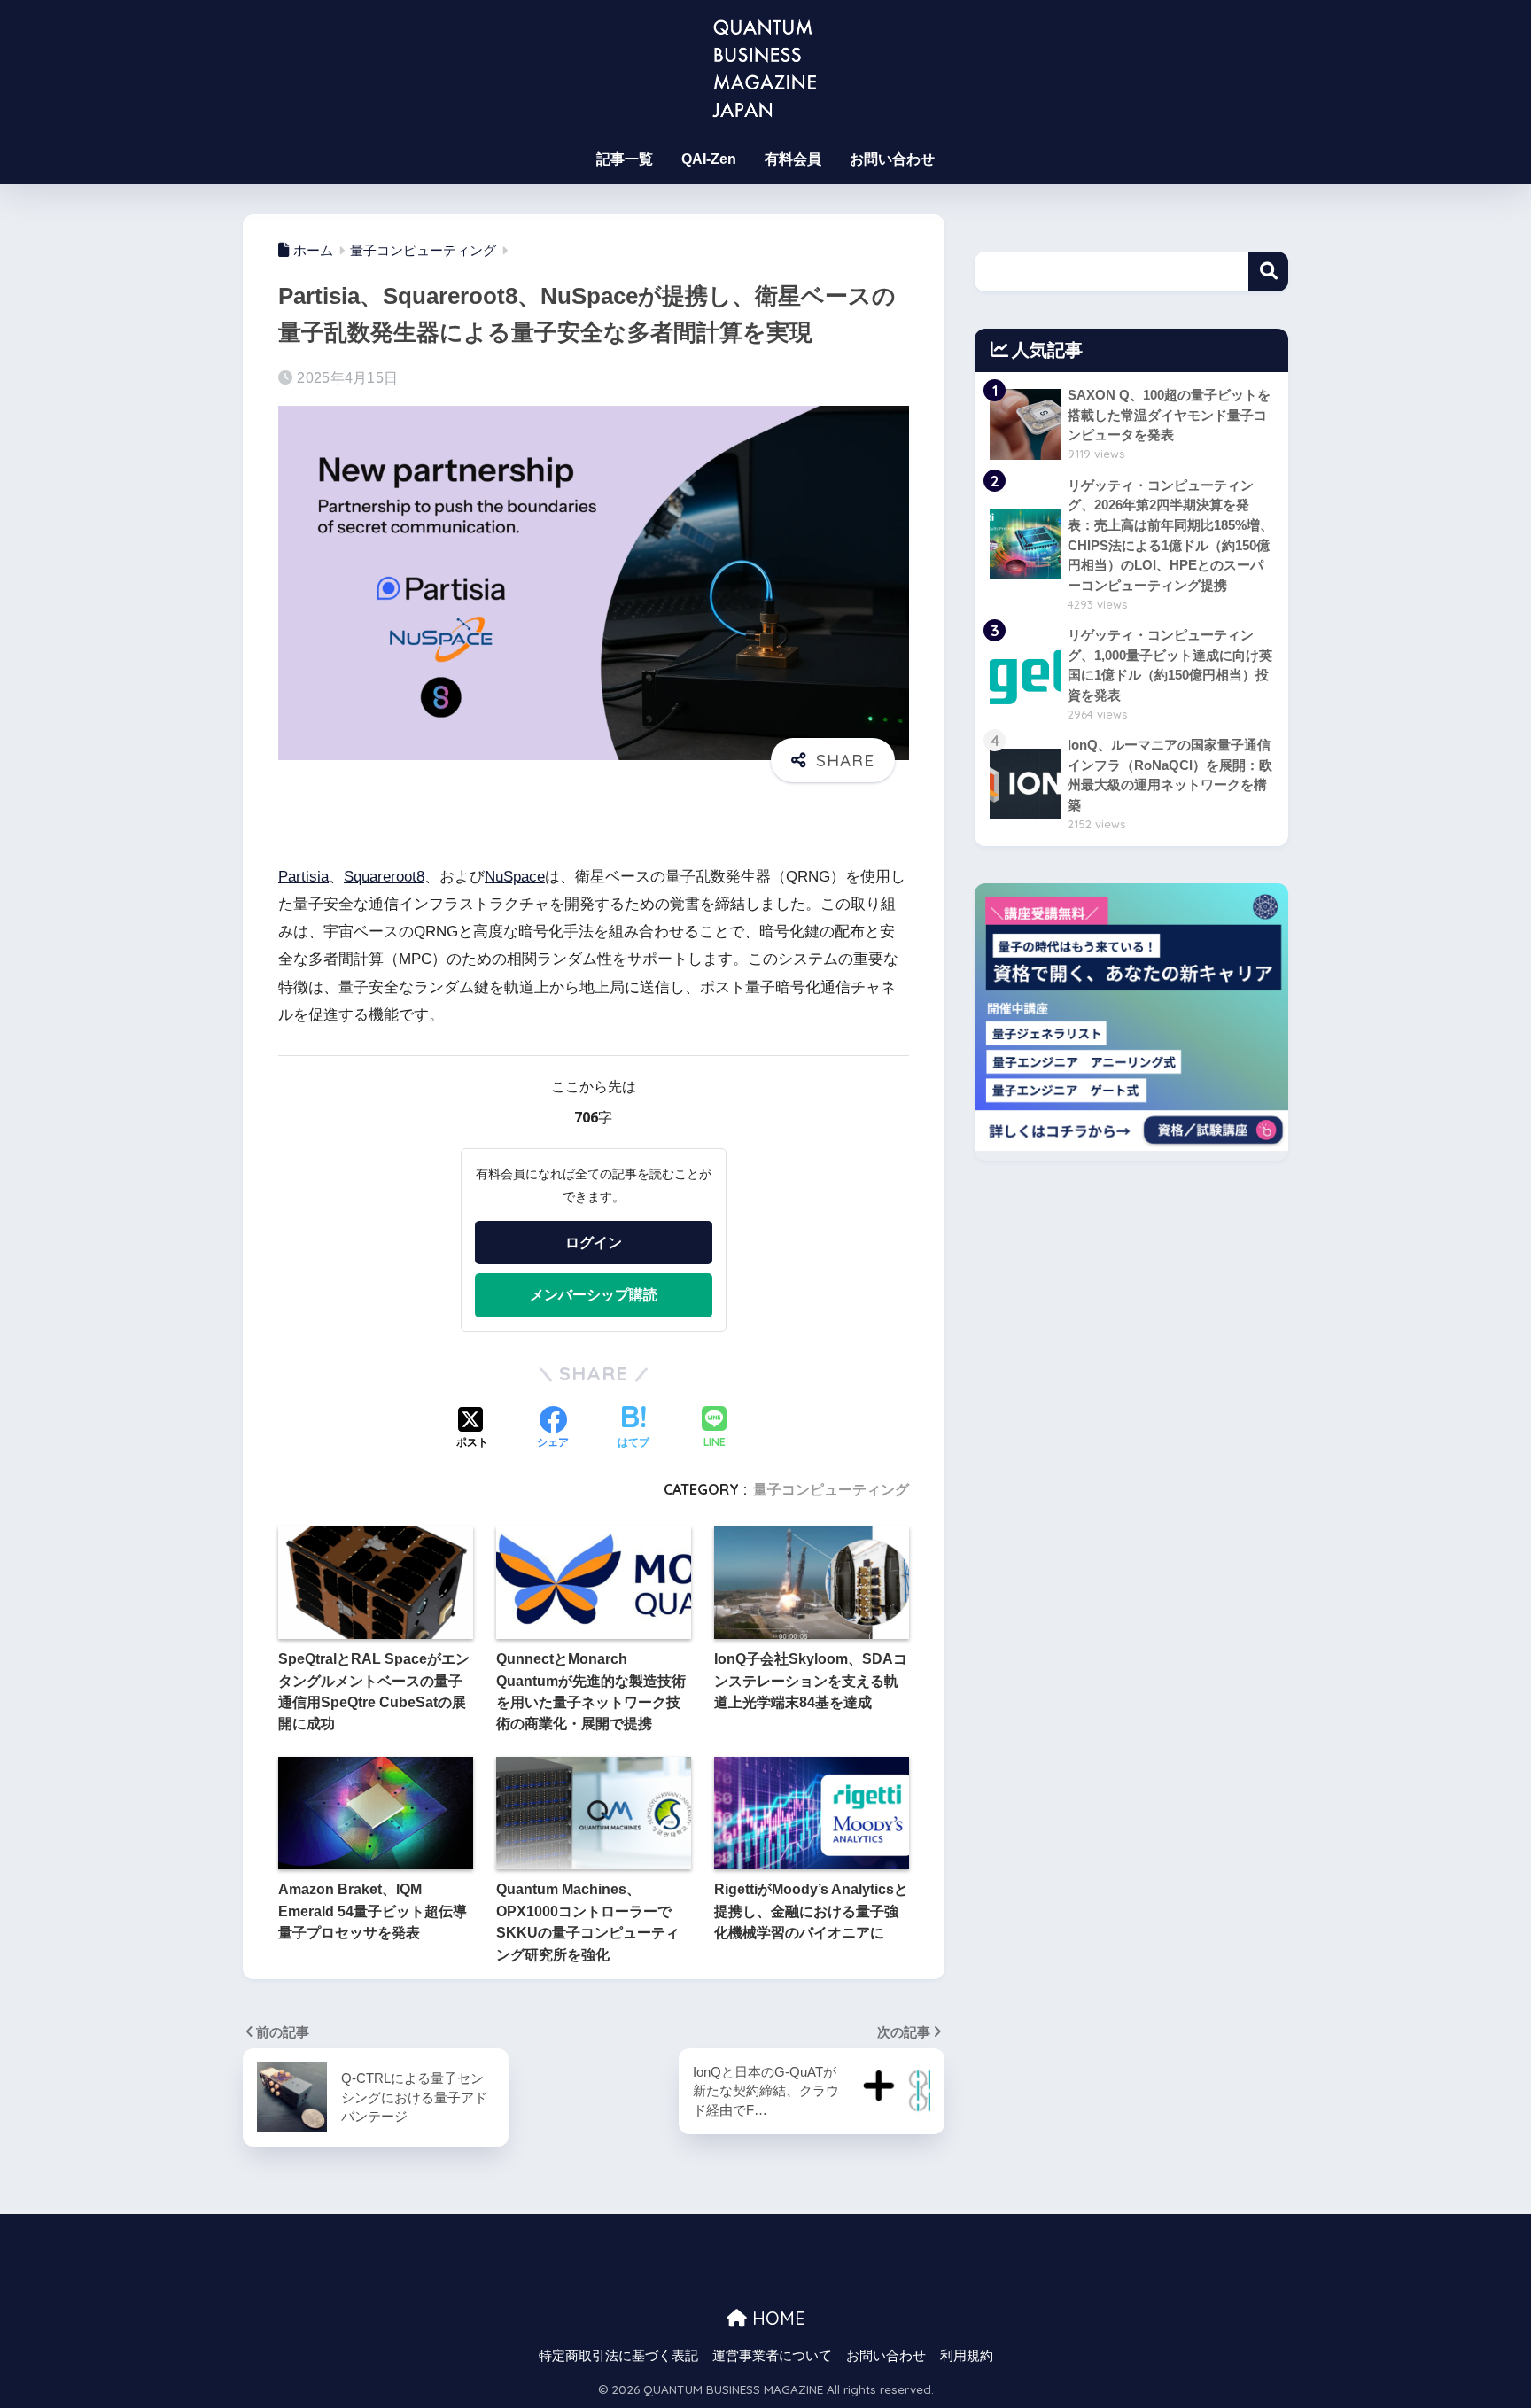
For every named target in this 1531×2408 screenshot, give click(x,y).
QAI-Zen (709, 159)
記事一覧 (625, 159)
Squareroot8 (384, 877)
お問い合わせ (892, 159)
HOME (776, 2318)
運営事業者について (772, 2356)
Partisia (303, 877)
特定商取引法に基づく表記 (618, 2356)
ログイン (594, 1242)
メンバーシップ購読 (594, 1294)
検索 (1268, 272)
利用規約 (967, 2356)
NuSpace (515, 877)
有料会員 (793, 159)
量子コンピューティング (831, 1489)
